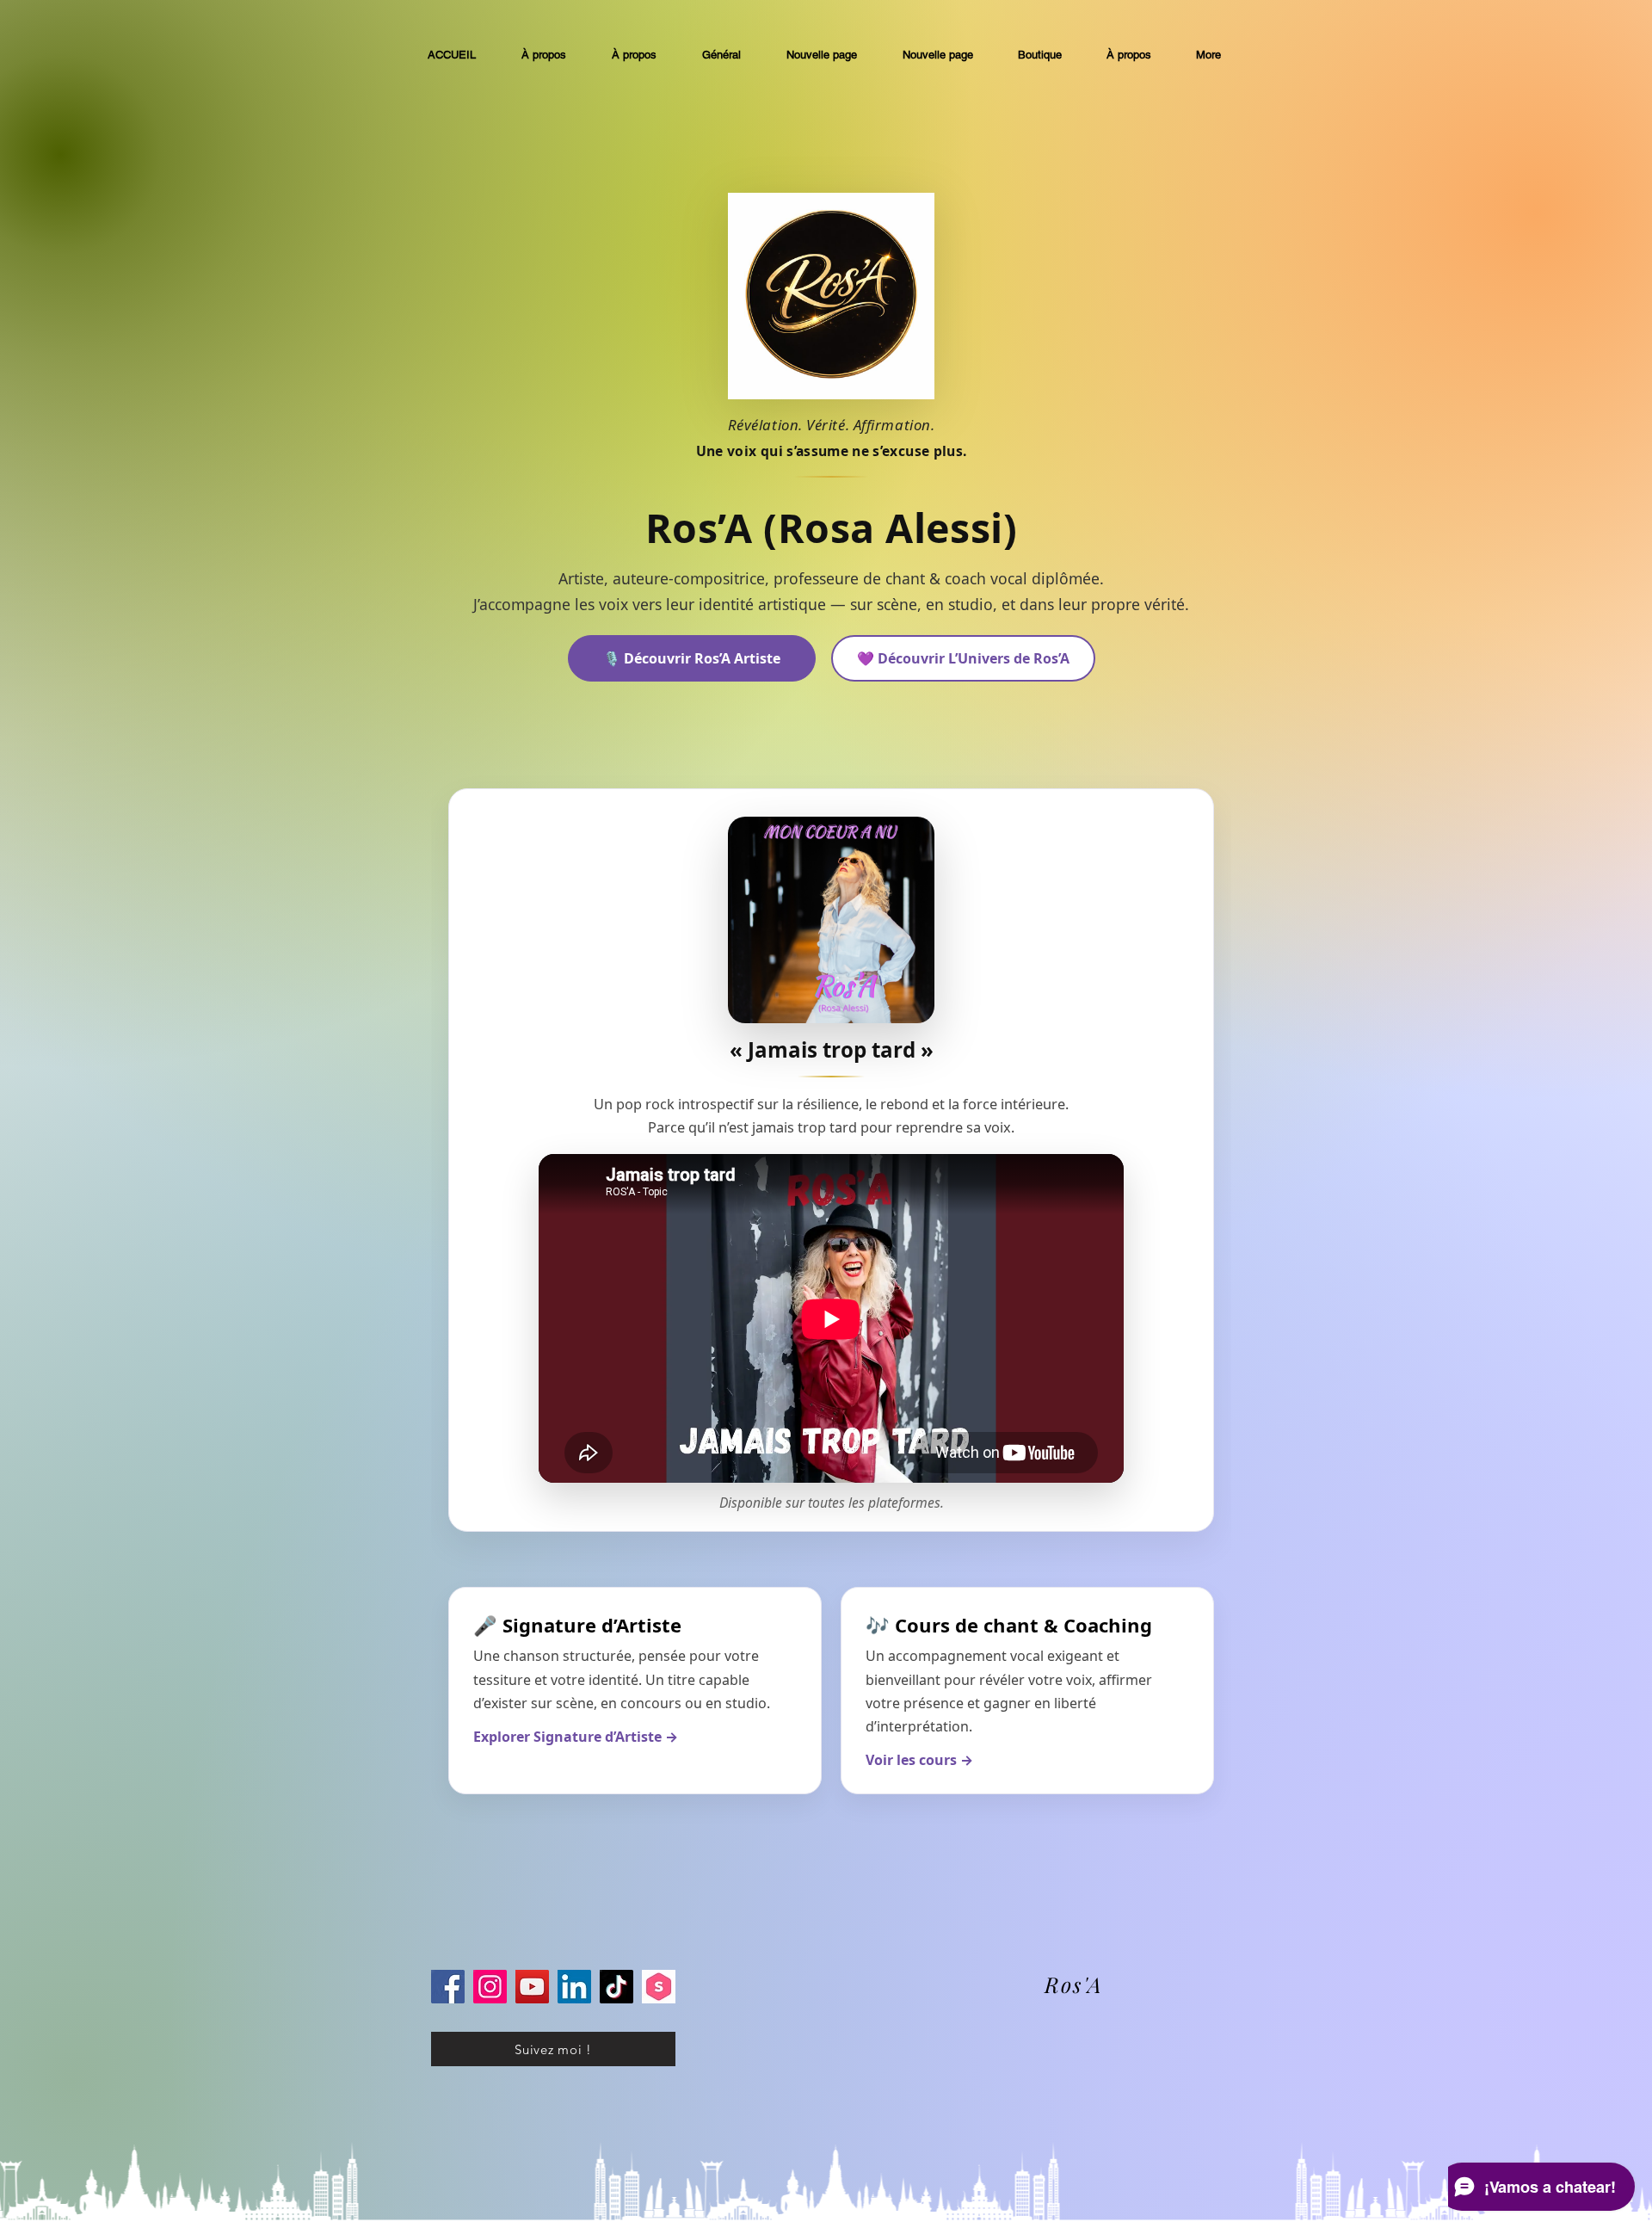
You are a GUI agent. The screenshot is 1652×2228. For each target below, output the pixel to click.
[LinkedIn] (574, 1987)
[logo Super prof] (659, 1987)
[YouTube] (532, 1987)
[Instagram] (490, 1987)
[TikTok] (616, 1987)
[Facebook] (448, 1987)
